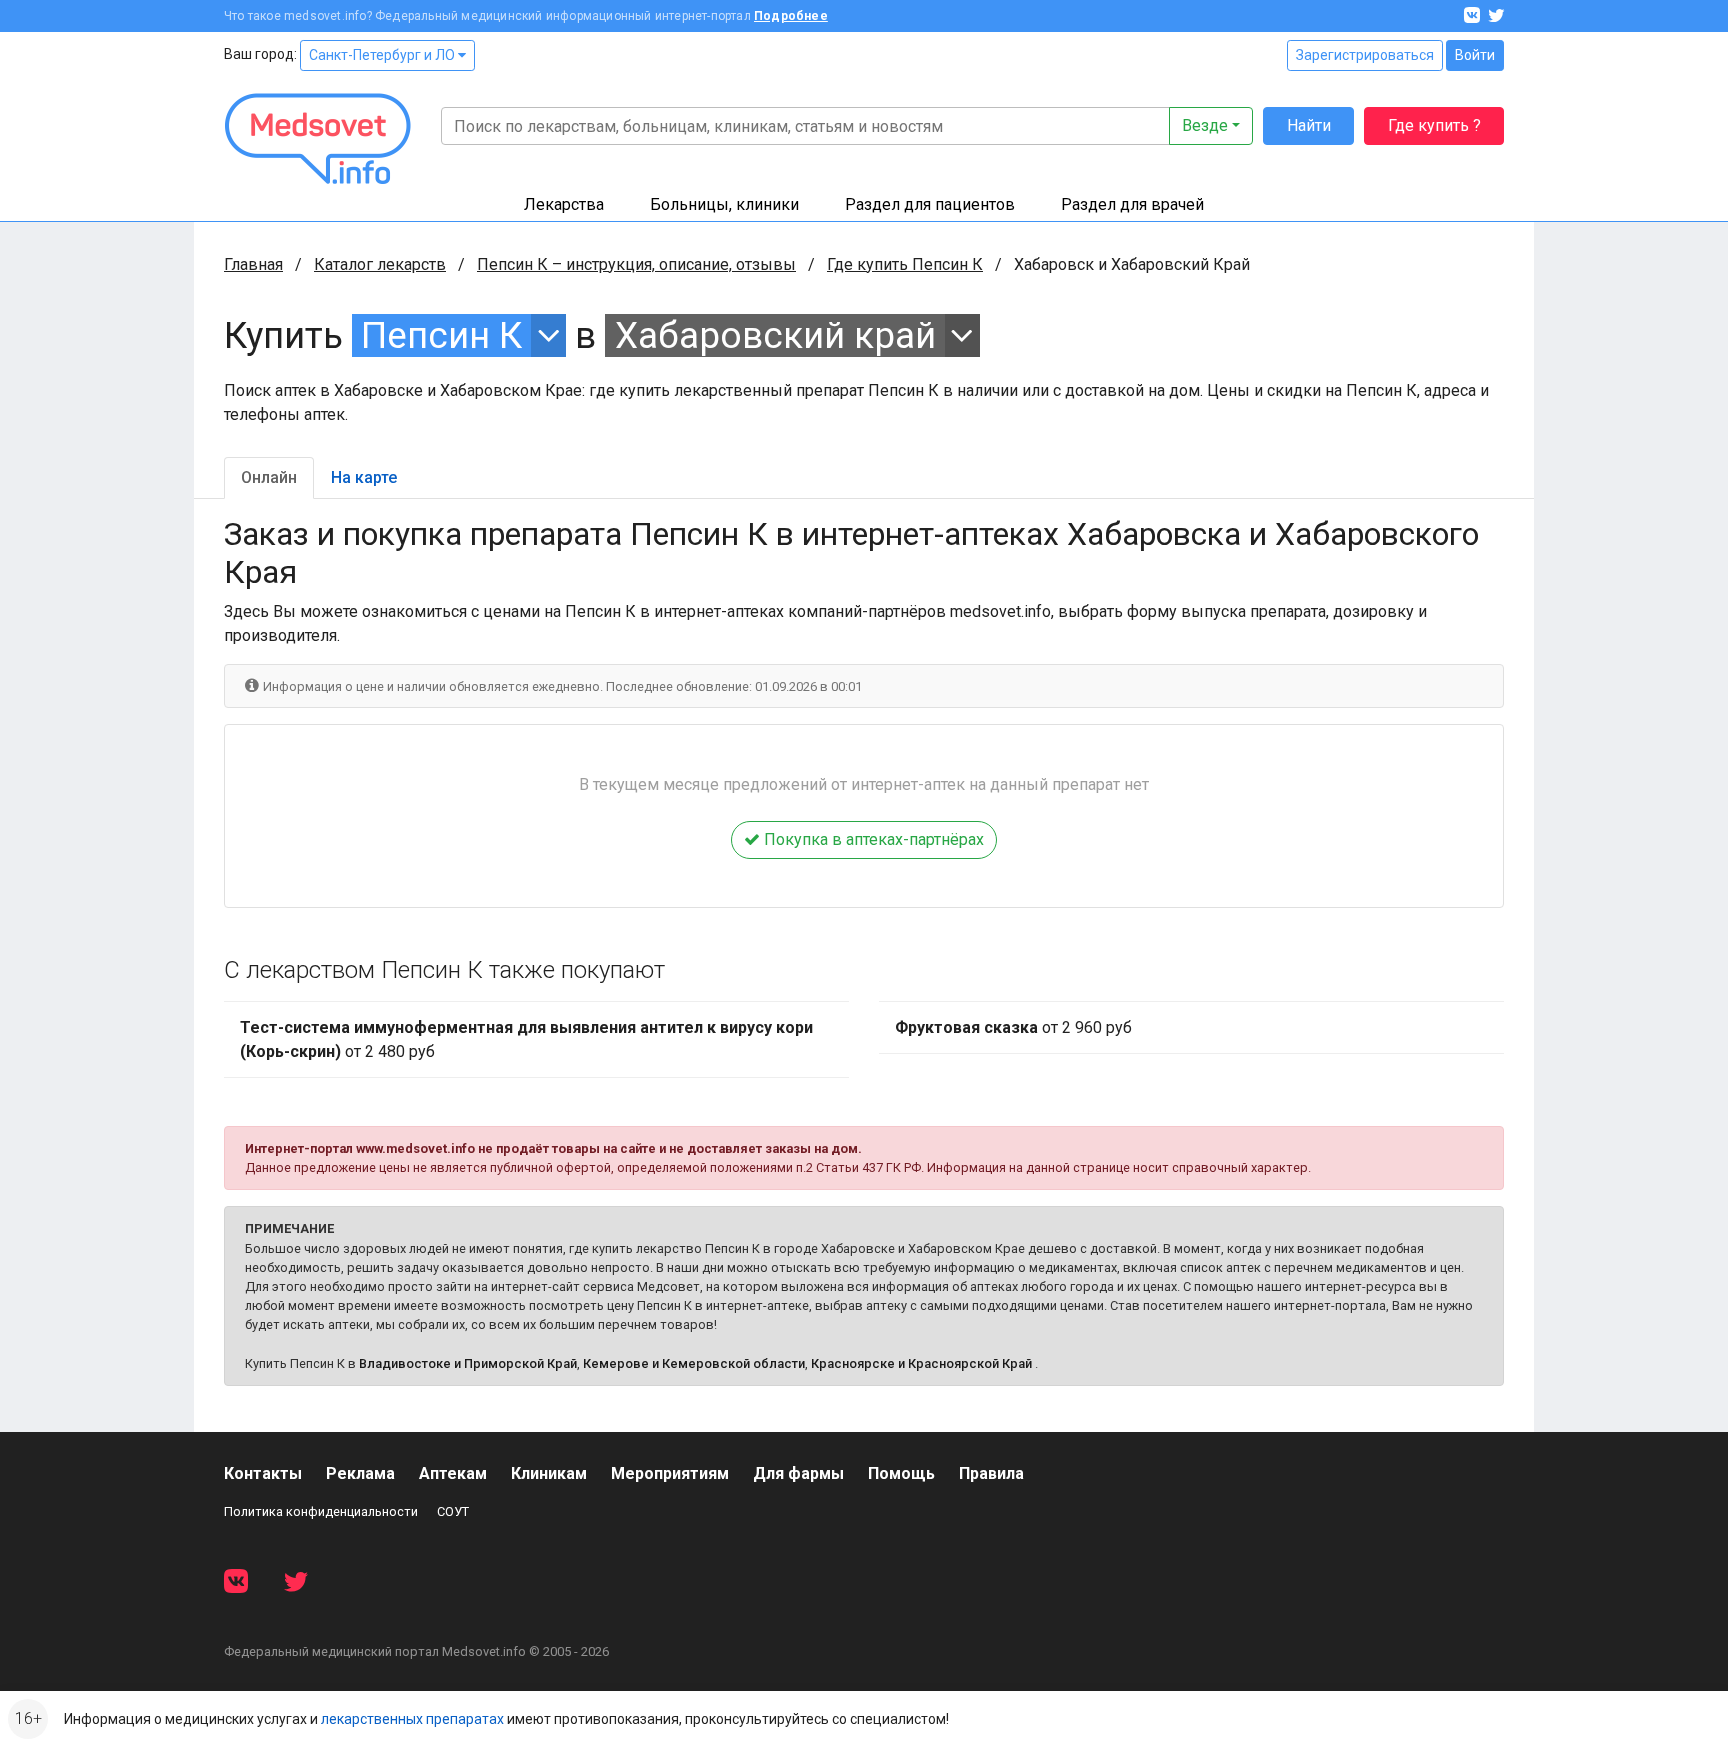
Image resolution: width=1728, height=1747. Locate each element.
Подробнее (791, 16)
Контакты (263, 1473)
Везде (1205, 125)
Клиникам (549, 1473)
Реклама (360, 1473)
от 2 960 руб (1013, 1027)
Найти (1309, 125)
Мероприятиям (670, 1473)
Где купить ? (1434, 125)
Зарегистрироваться (1365, 55)
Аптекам (453, 1473)
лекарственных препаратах (412, 1719)
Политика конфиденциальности (321, 1511)
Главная (253, 264)
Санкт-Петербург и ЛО (383, 55)
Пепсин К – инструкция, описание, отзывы (636, 264)
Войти (1475, 55)
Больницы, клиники (724, 204)
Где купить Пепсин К (905, 264)
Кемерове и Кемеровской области (694, 1363)
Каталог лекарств (380, 264)
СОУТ (453, 1511)
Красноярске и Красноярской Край (921, 1363)
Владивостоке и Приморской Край (468, 1363)
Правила (991, 1473)
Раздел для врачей (1132, 204)
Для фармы (798, 1473)
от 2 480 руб (526, 1039)
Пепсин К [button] (441, 335)
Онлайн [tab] (269, 477)
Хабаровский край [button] (775, 335)
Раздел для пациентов (930, 204)
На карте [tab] (364, 477)
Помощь (901, 1473)
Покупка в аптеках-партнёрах (872, 839)
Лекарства (564, 204)
